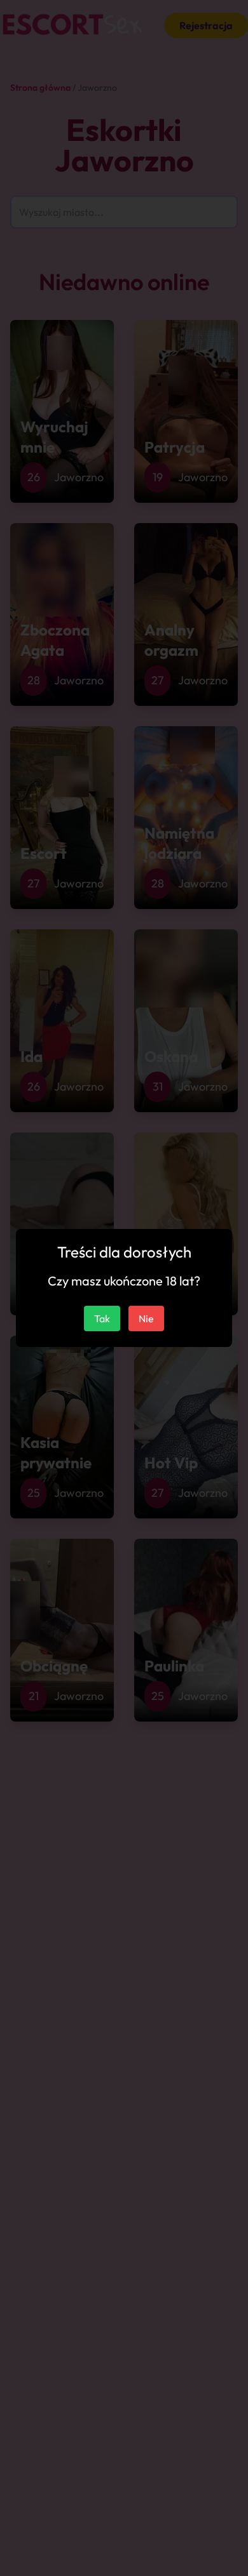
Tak (102, 1318)
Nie (146, 1318)
